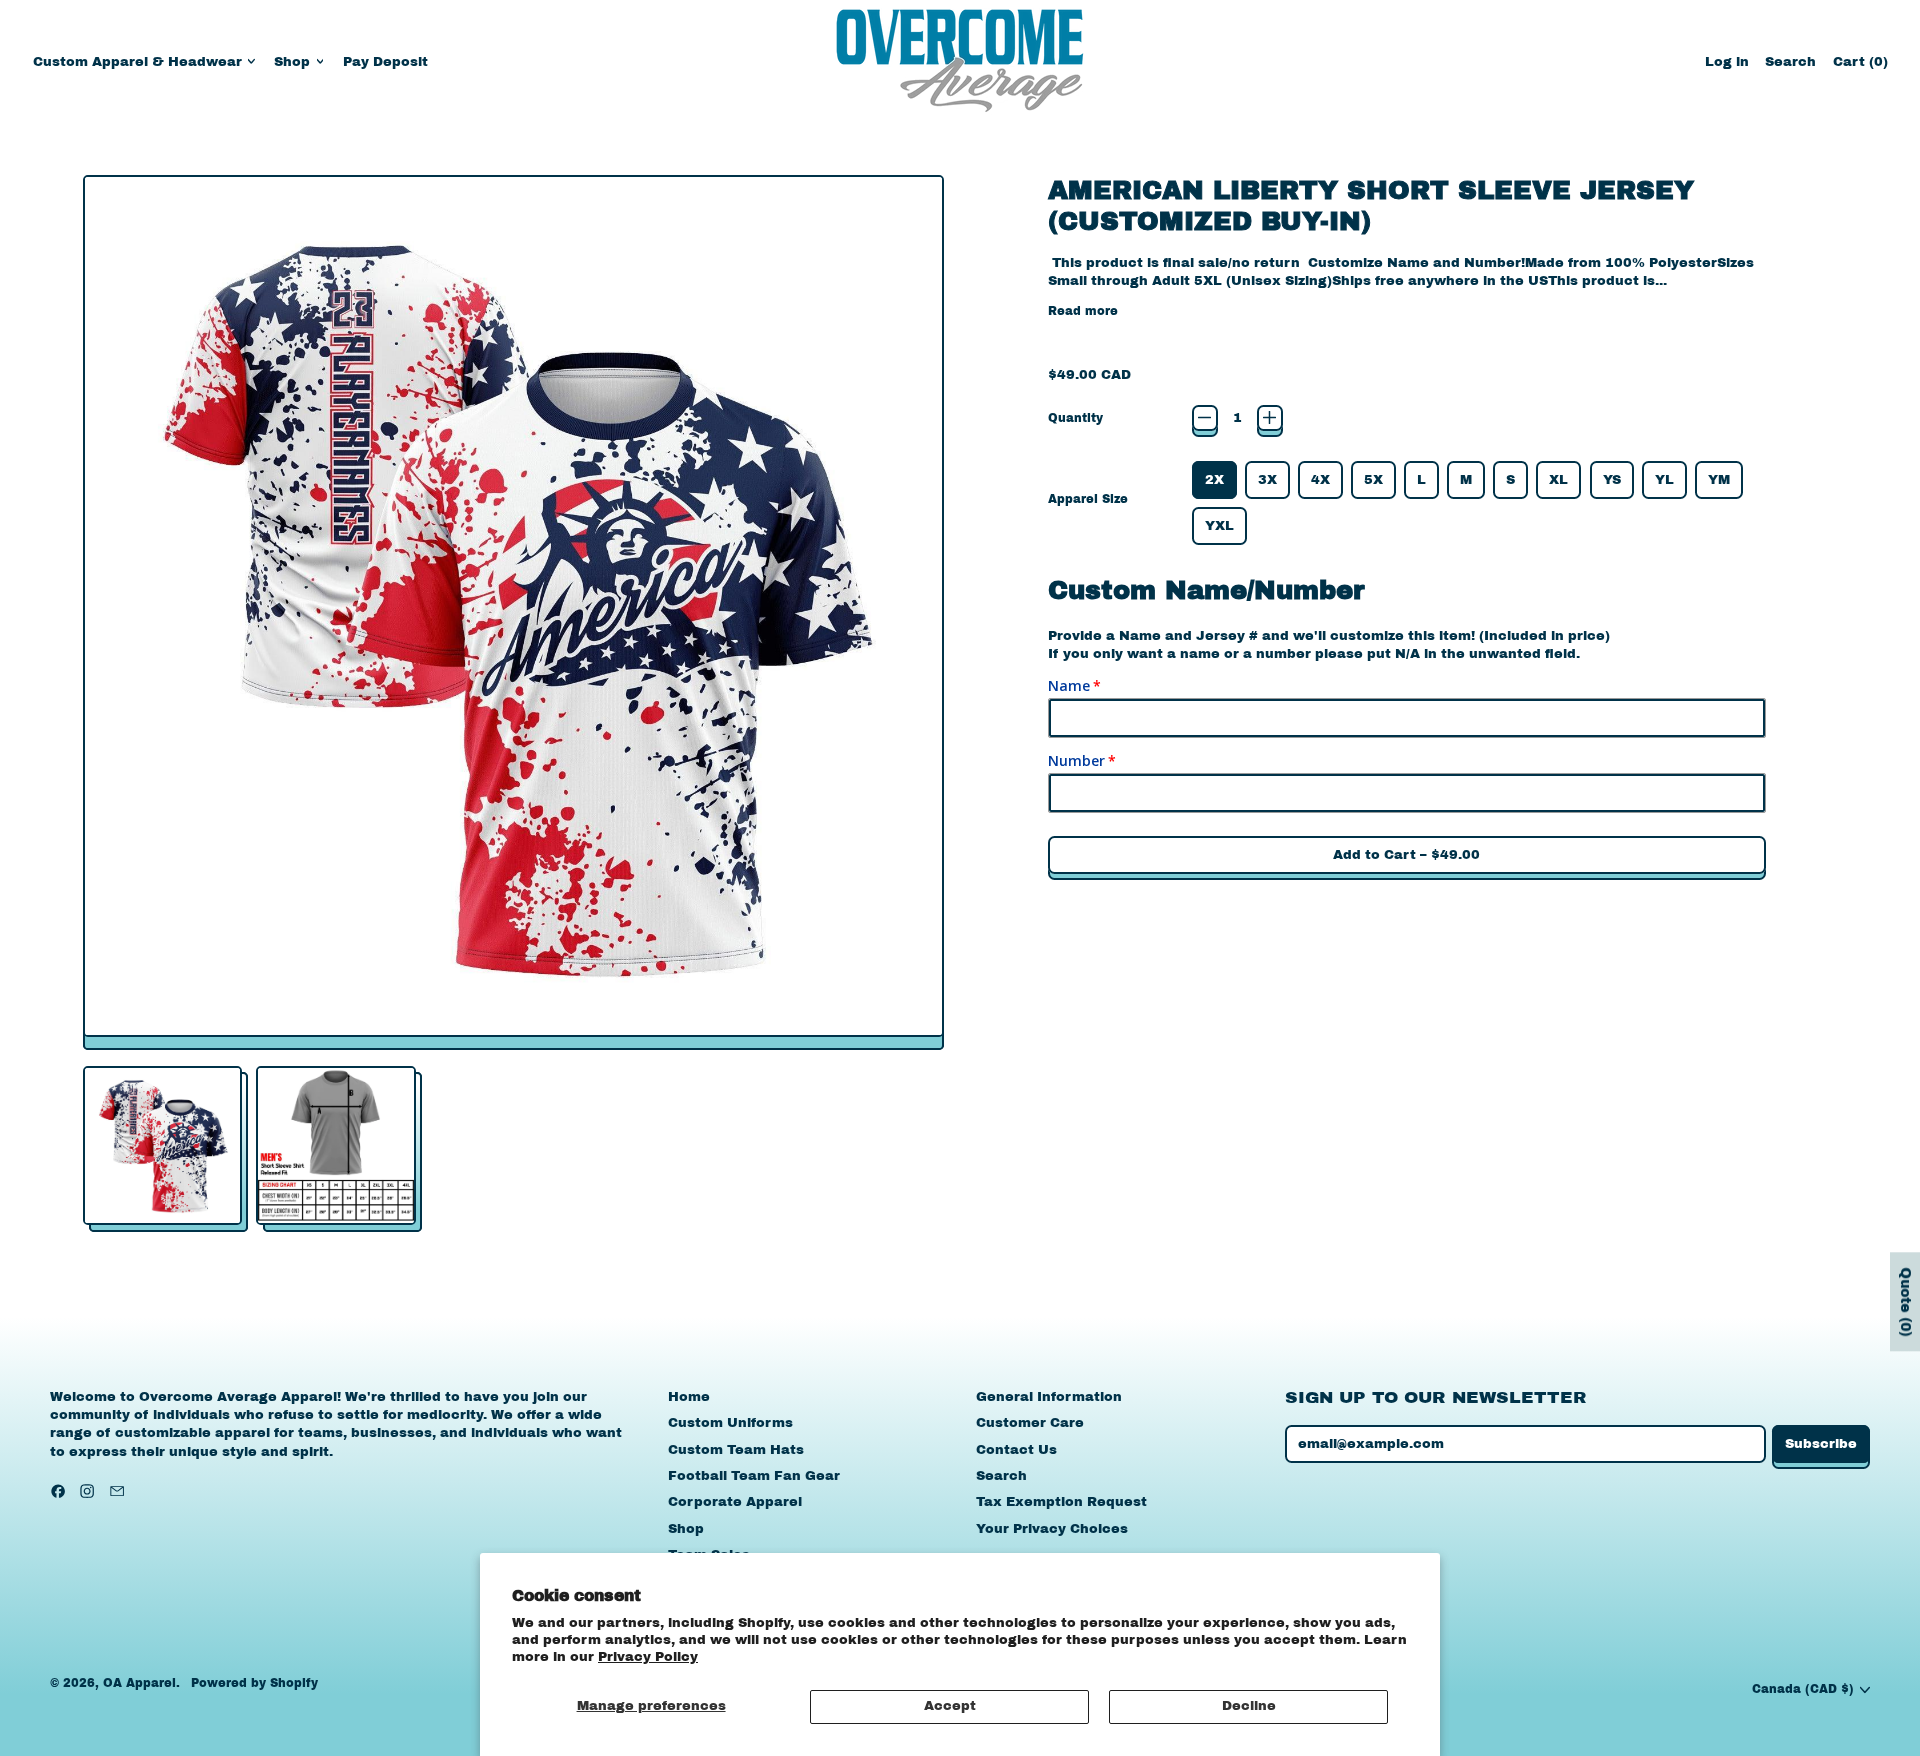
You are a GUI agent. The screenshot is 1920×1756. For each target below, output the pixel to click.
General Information (1049, 1397)
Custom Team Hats (736, 1450)
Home (689, 1397)
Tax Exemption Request (1061, 1502)
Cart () (1860, 66)
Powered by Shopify (254, 1683)
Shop (686, 1529)
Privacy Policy (648, 1657)
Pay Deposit (385, 62)
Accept (950, 1706)
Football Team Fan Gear (754, 1476)
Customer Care (1030, 1423)
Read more (1083, 311)
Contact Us (1016, 1450)
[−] (1205, 418)
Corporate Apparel (735, 1502)
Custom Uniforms (730, 1423)
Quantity (1075, 418)
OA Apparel (139, 1683)
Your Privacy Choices (1052, 1529)
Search (1001, 1476)
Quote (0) (1905, 1302)
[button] (1790, 61)
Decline (1249, 1706)
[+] (1270, 418)
